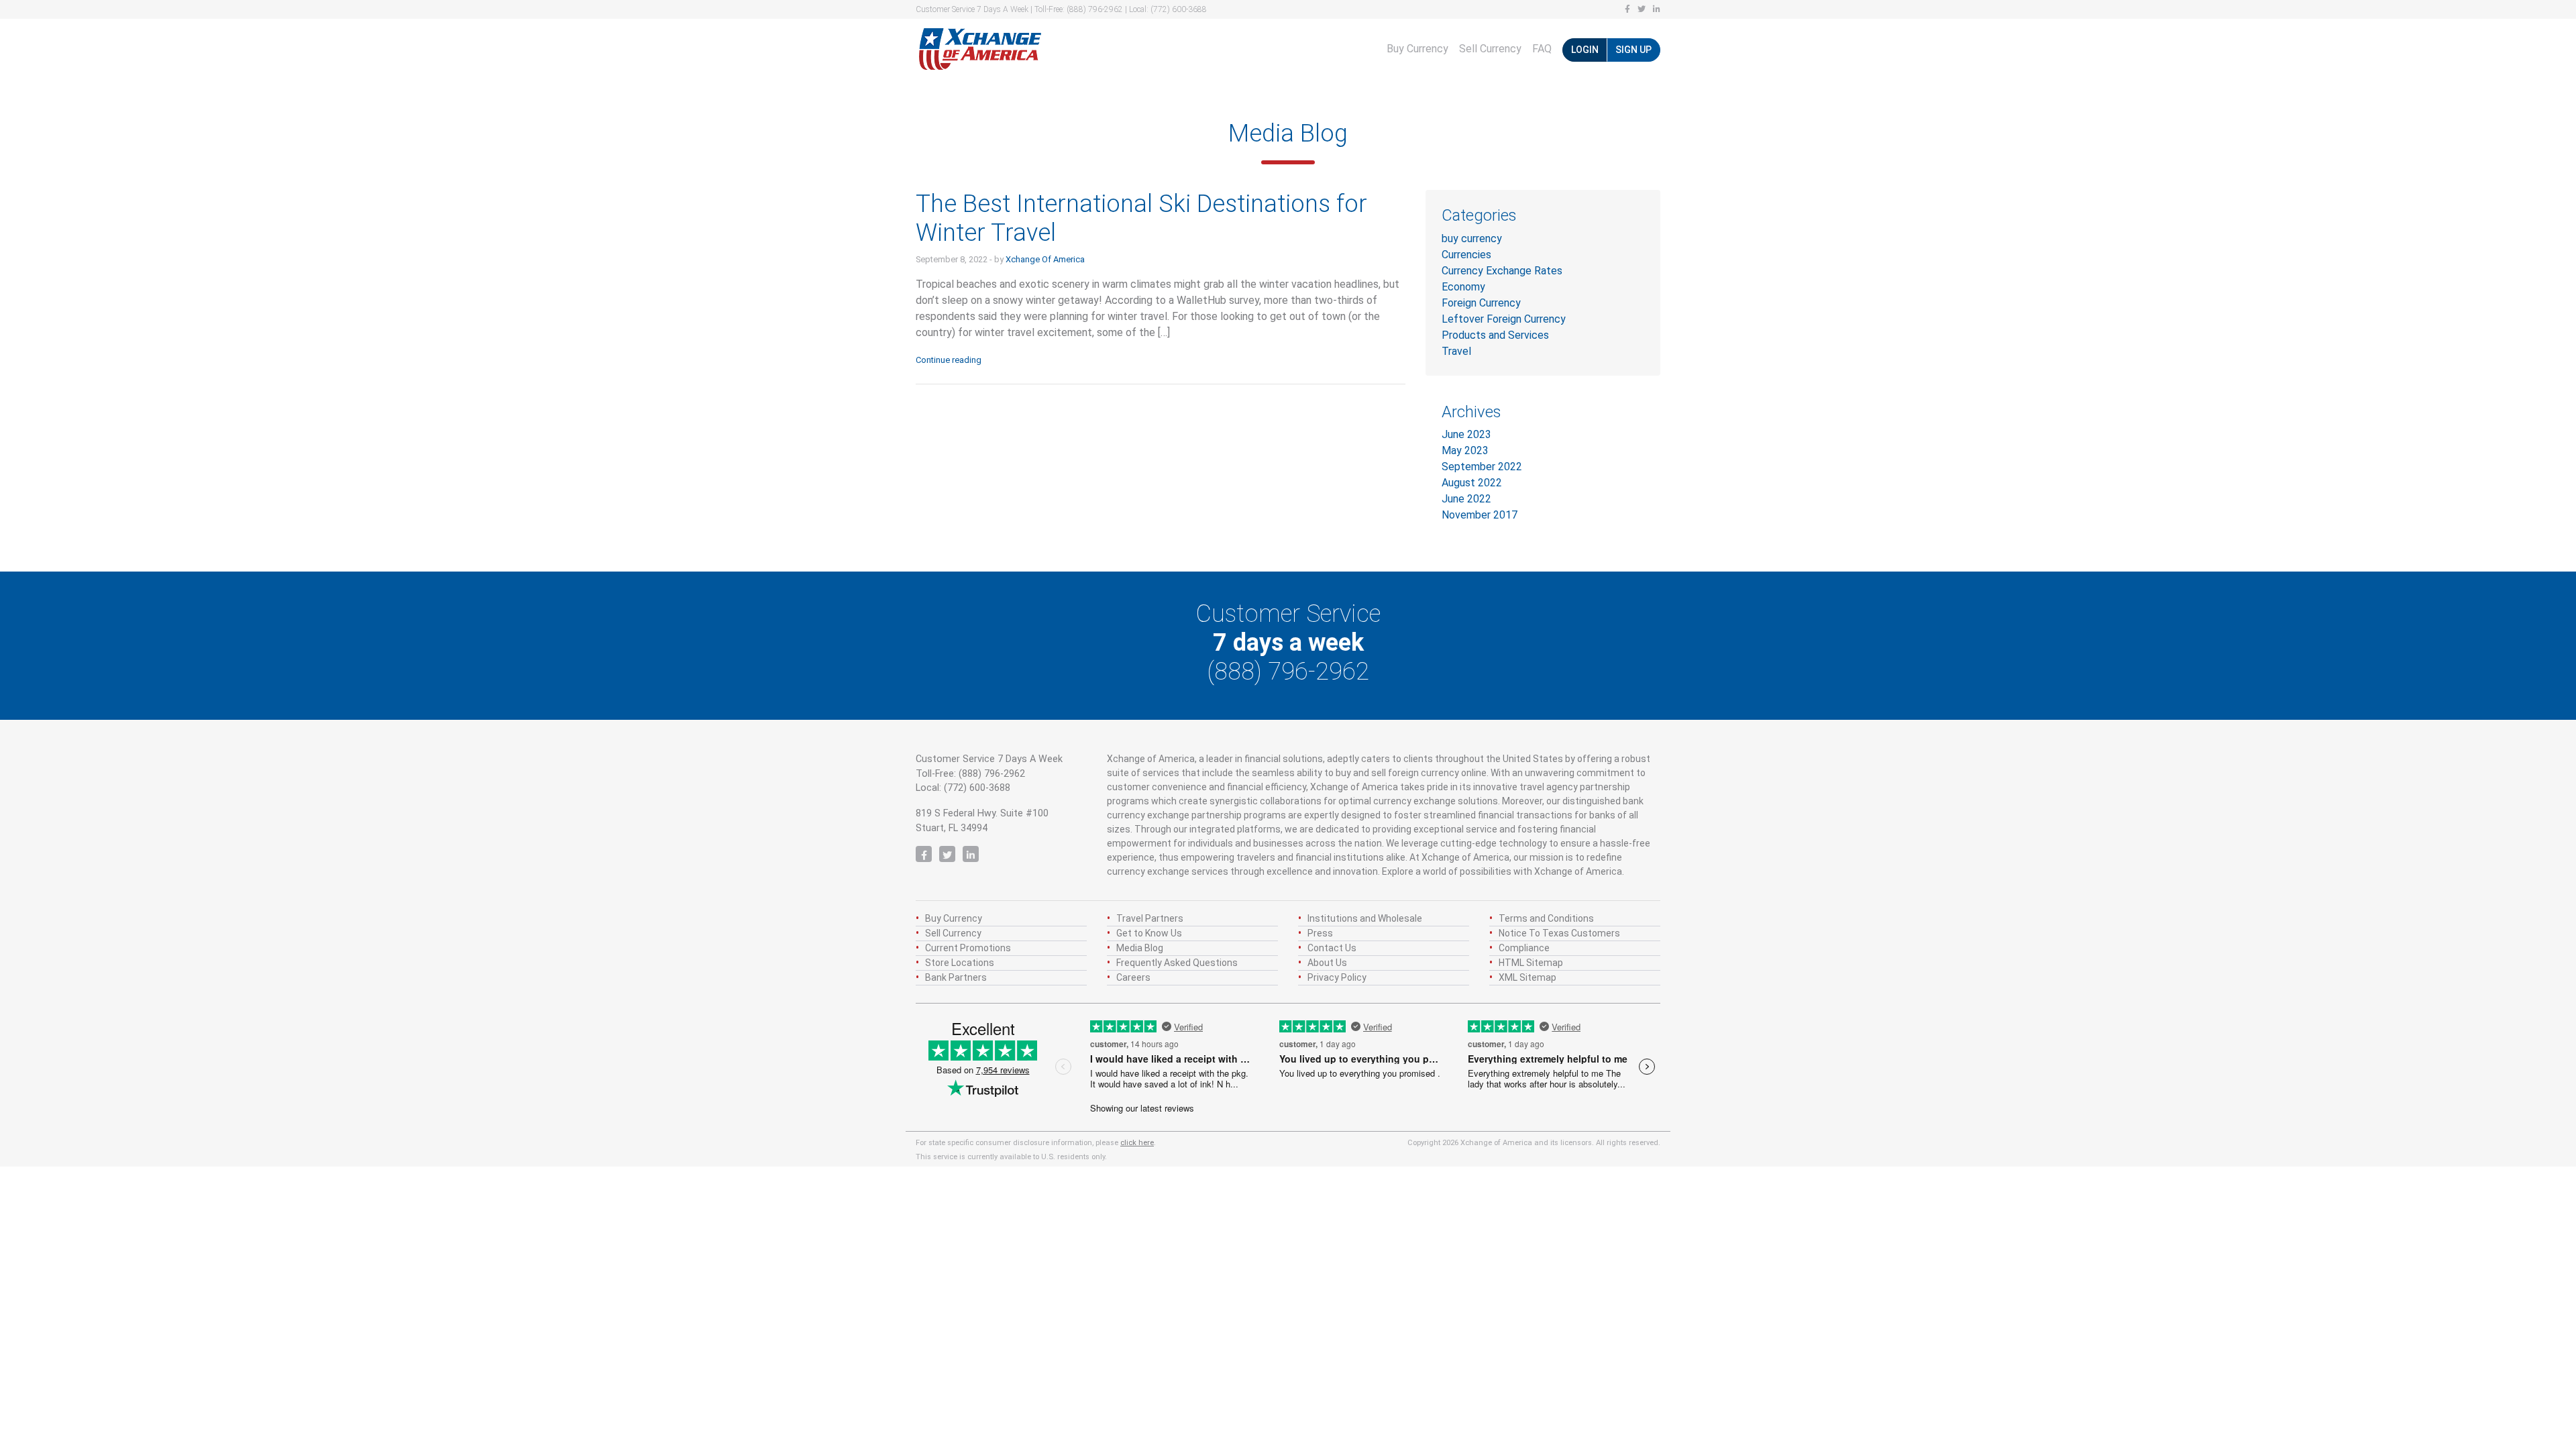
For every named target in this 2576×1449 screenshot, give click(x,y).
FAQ (1542, 49)
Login (1585, 50)
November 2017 (1480, 515)
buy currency (1472, 238)
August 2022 (1472, 483)
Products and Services (1495, 335)
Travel (1456, 351)
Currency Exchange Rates (1502, 271)
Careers (1133, 977)
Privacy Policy (1337, 977)
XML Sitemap (1527, 977)
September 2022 (1482, 467)
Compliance (1524, 948)
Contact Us (1332, 948)
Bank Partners (956, 977)
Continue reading (949, 360)
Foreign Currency (1481, 303)
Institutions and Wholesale (1365, 918)
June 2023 (1466, 434)
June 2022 (1466, 499)
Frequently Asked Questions (1177, 963)
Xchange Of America (1045, 259)
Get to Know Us (1149, 933)
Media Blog (1140, 948)
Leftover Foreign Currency (1504, 319)
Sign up (1633, 50)
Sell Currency (1490, 49)
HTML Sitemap (1531, 963)
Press (1320, 933)
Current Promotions (968, 948)
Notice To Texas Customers (1559, 933)
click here (1137, 1143)
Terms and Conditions (1546, 918)
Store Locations (960, 963)
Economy (1463, 287)
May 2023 (1465, 450)
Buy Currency (1417, 49)
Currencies (1466, 255)
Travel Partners (1150, 918)
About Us (1327, 963)
